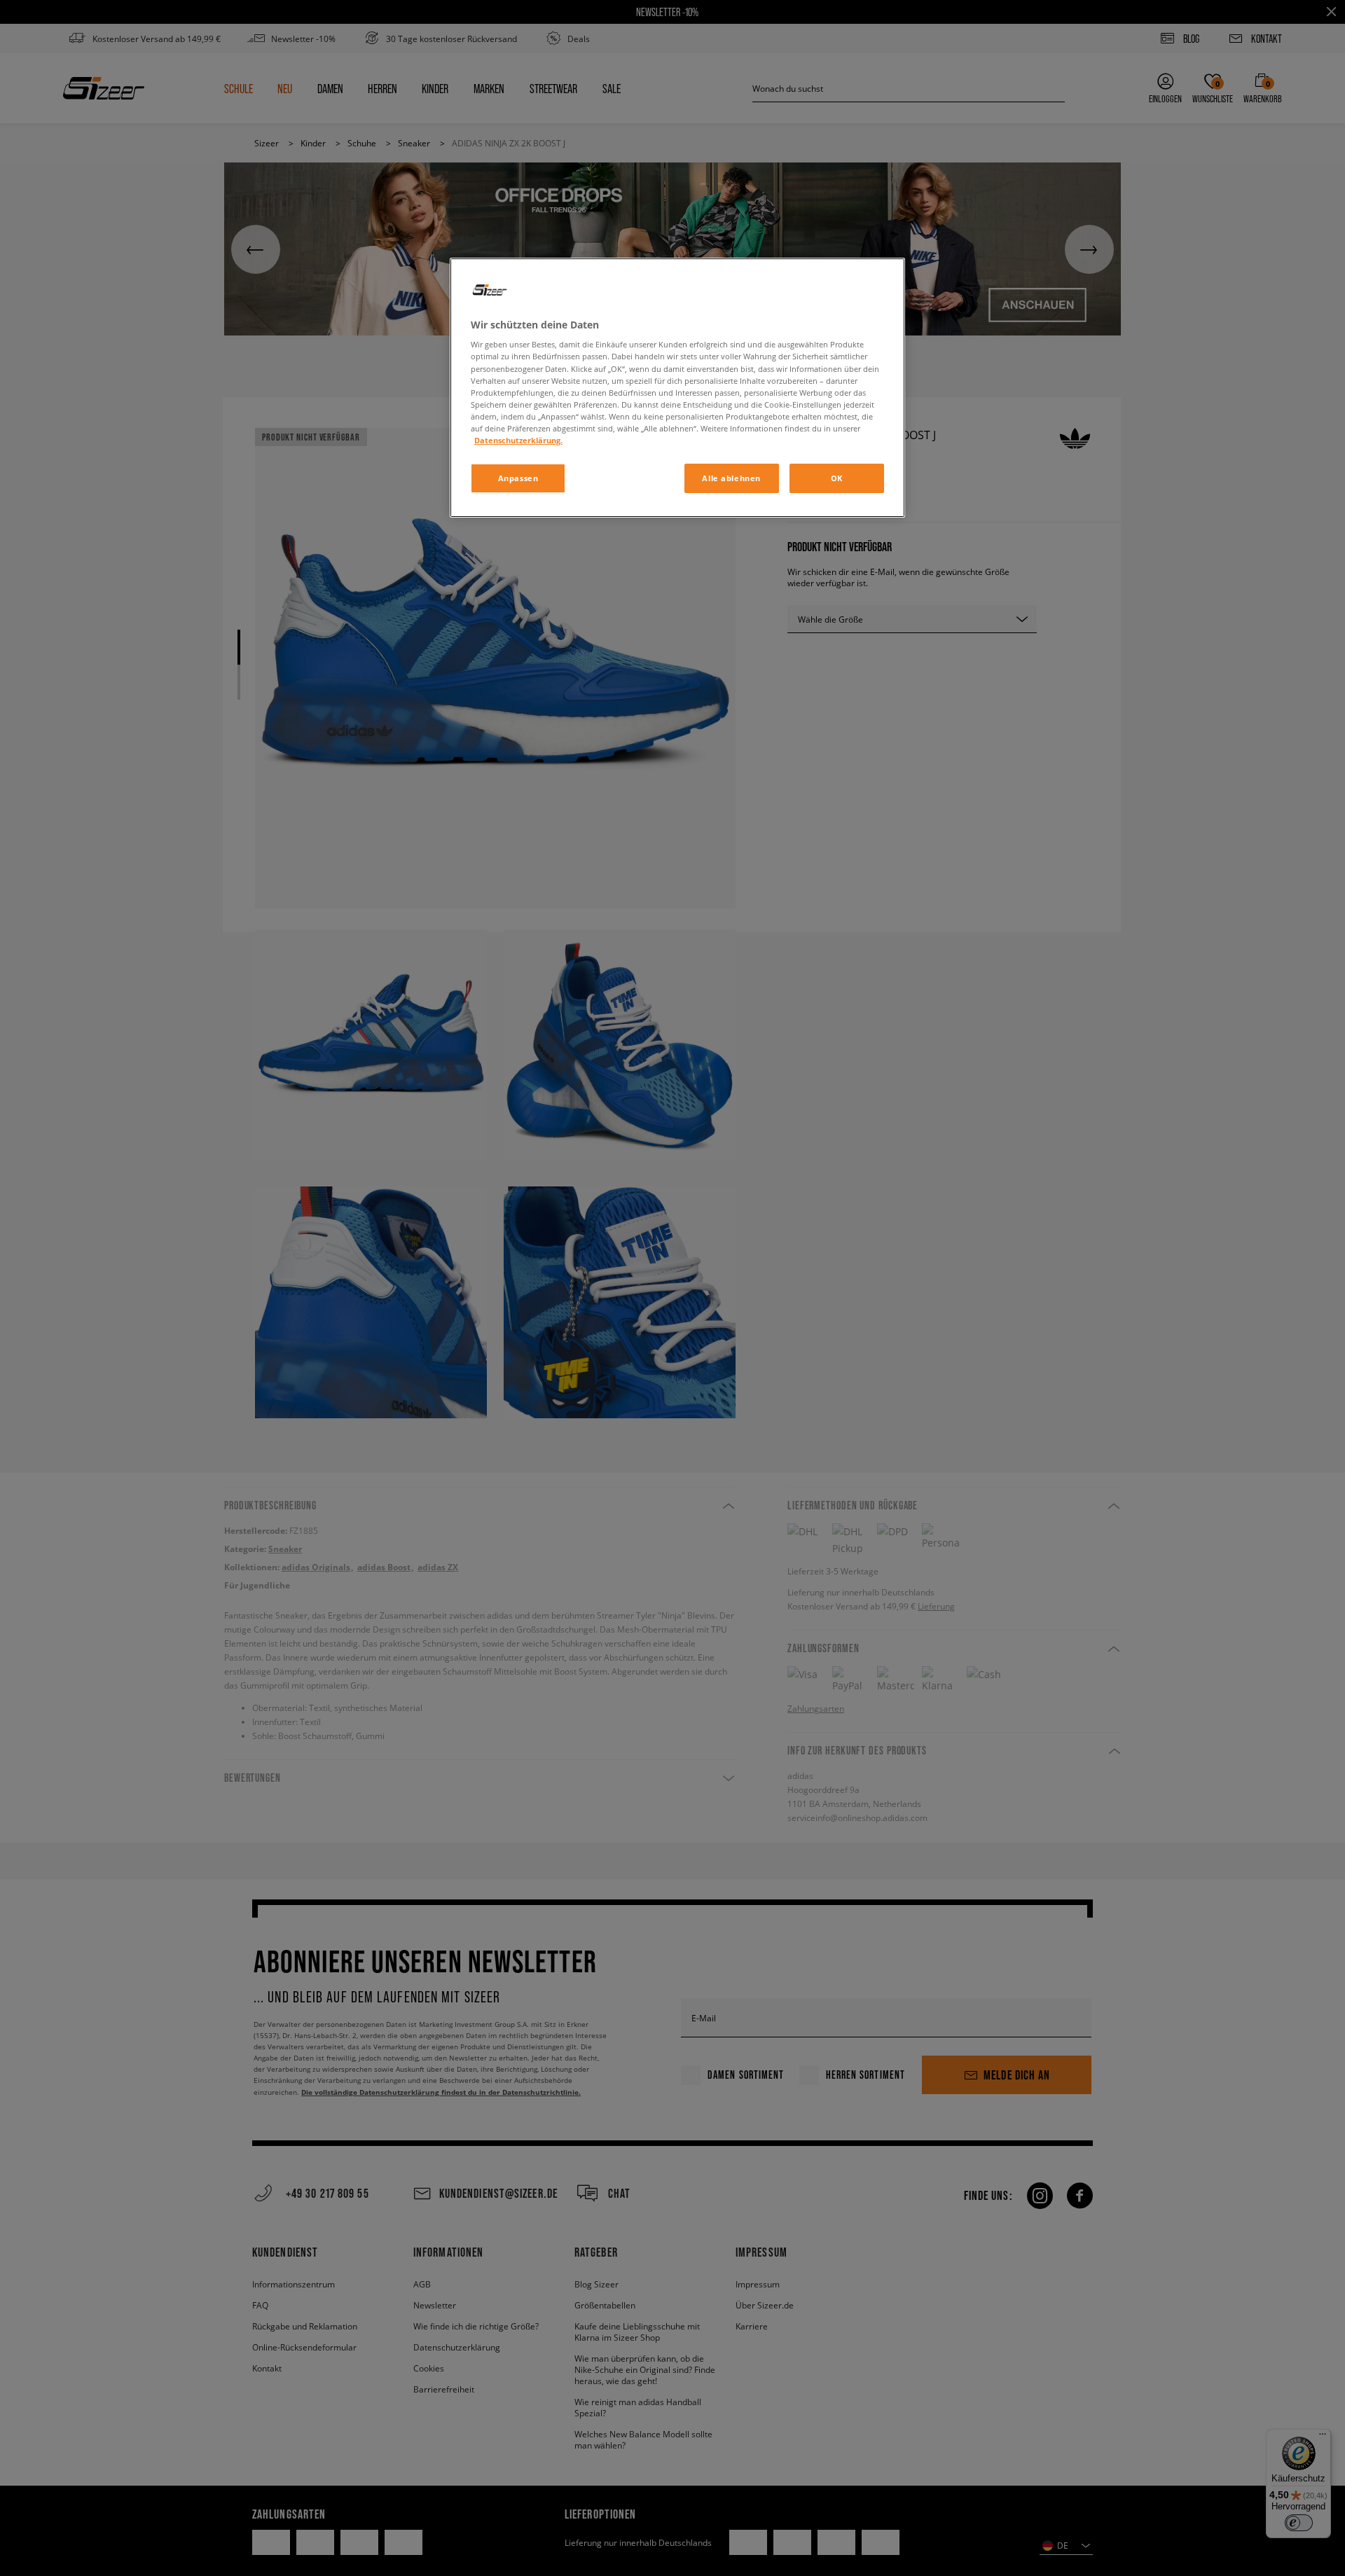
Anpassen (518, 478)
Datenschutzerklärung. (518, 440)
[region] (677, 388)
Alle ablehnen (731, 478)
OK (837, 478)
